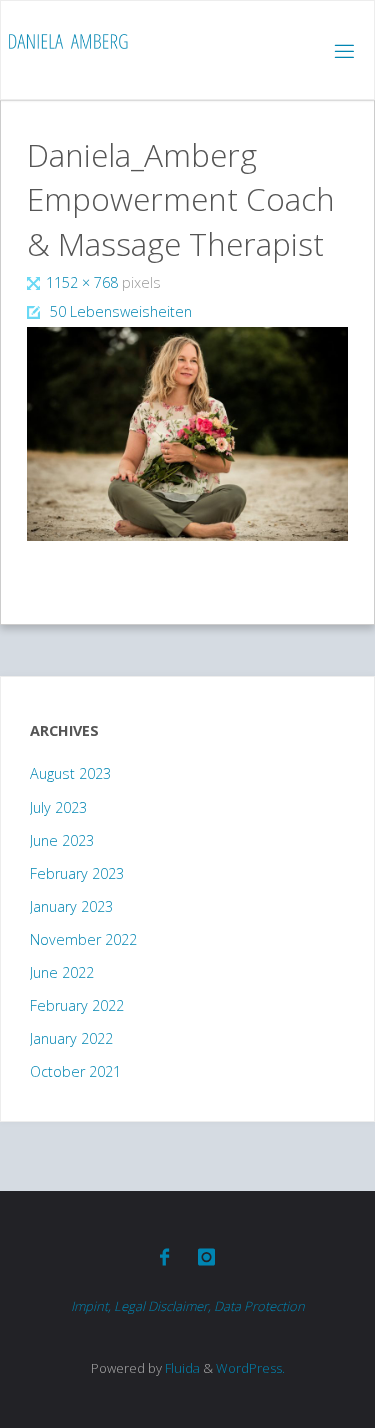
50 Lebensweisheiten (121, 311)
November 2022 (83, 939)
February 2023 (77, 873)
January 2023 (71, 906)
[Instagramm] (206, 1257)
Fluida (181, 1368)
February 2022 (77, 1005)
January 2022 (71, 1038)
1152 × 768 (84, 282)
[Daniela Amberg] (68, 41)
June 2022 (62, 972)
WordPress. (250, 1368)
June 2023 (62, 840)
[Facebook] (164, 1257)
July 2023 (58, 807)
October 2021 (75, 1071)
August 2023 (70, 773)
